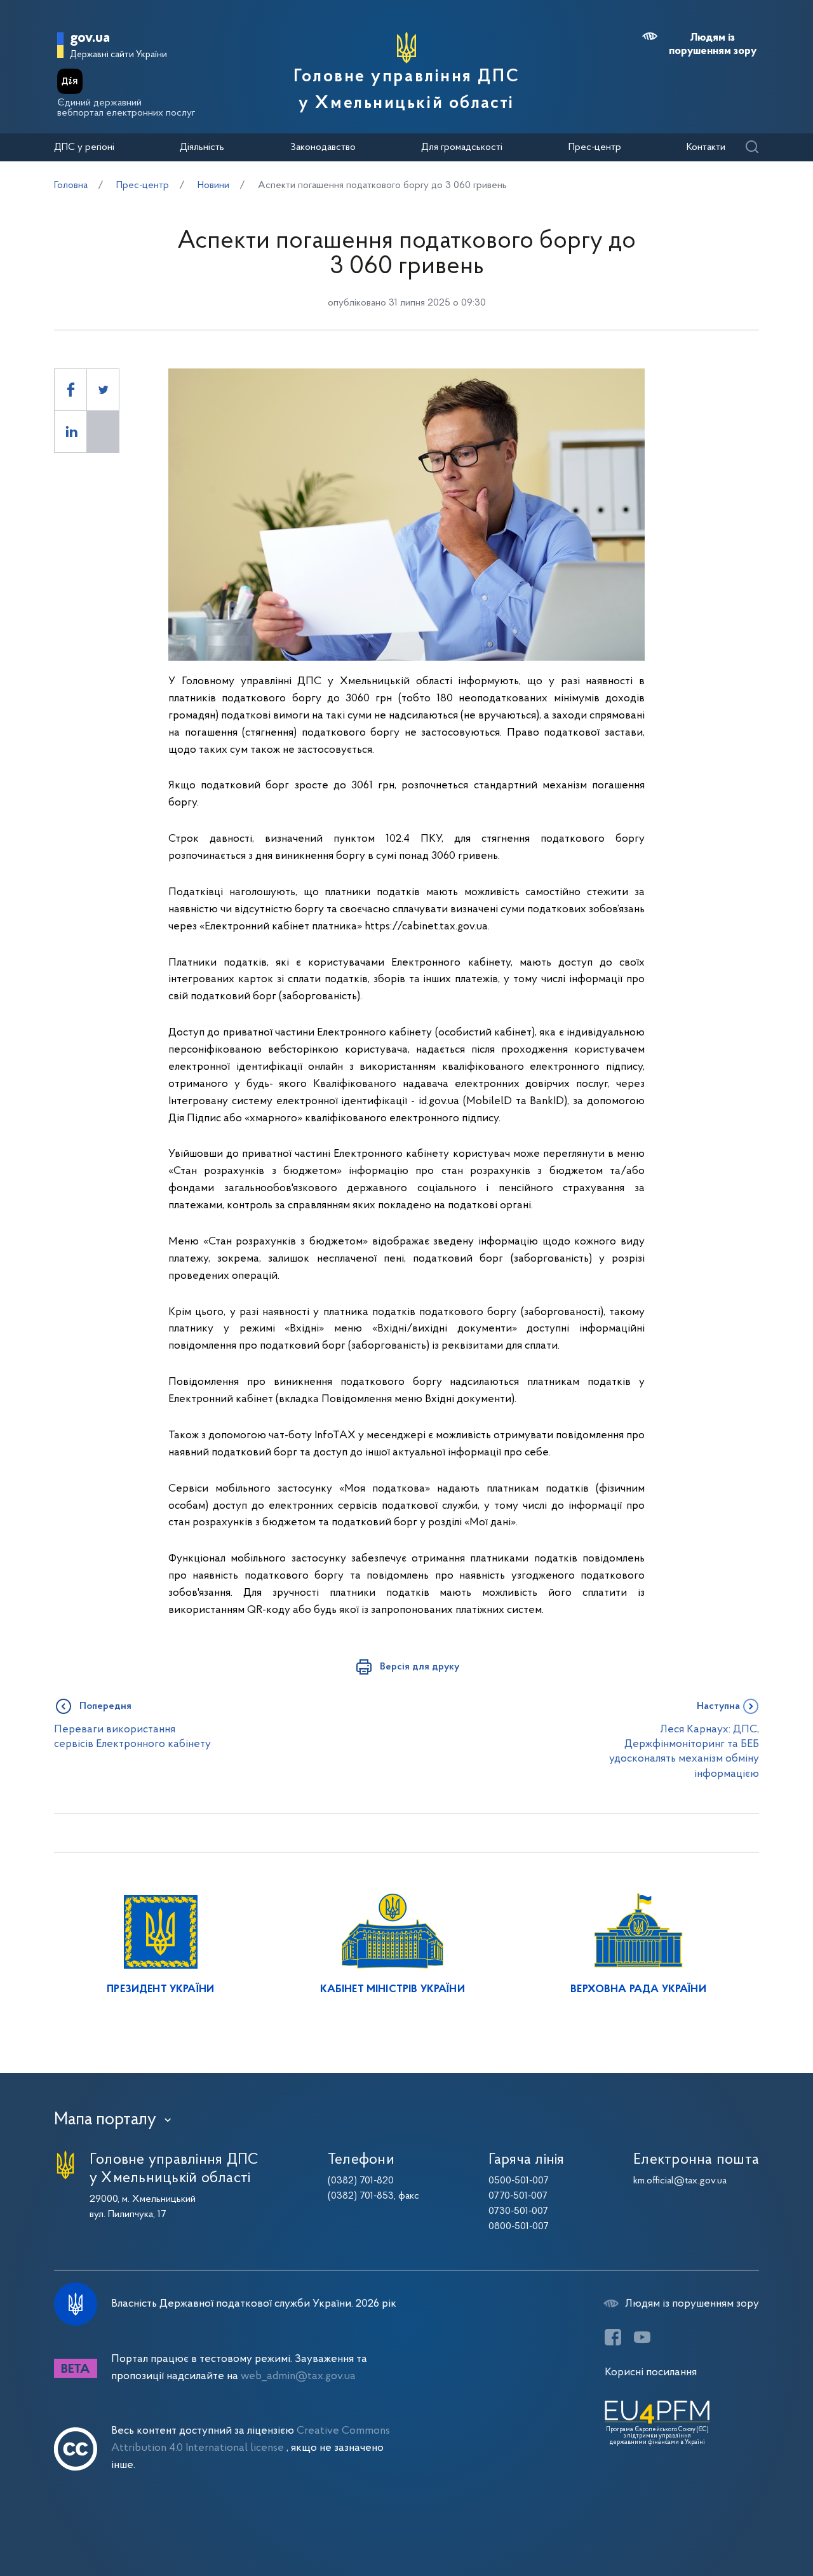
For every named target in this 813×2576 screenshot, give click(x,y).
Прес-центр (595, 147)
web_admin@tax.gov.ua (298, 2376)
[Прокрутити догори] (749, 2525)
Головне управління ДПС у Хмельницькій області (406, 90)
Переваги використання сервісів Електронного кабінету (132, 1737)
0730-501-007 (518, 2211)
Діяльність (202, 147)
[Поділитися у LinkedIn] (71, 432)
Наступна (718, 1706)
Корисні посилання (651, 2372)
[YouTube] (642, 2337)
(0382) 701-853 (361, 2196)
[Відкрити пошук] (752, 148)
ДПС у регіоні (84, 147)
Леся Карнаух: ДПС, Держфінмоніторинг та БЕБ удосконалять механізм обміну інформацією (684, 1752)
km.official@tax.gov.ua (680, 2181)
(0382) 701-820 (361, 2181)
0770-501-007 (518, 2196)
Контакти (706, 147)
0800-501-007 (519, 2227)
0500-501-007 (519, 2181)
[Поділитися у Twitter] (103, 390)
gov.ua (90, 38)
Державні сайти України (118, 55)
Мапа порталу (105, 2120)
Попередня (105, 1706)
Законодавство (323, 147)
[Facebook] (613, 2337)
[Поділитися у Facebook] (71, 390)
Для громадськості (462, 147)
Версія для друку (420, 1667)
